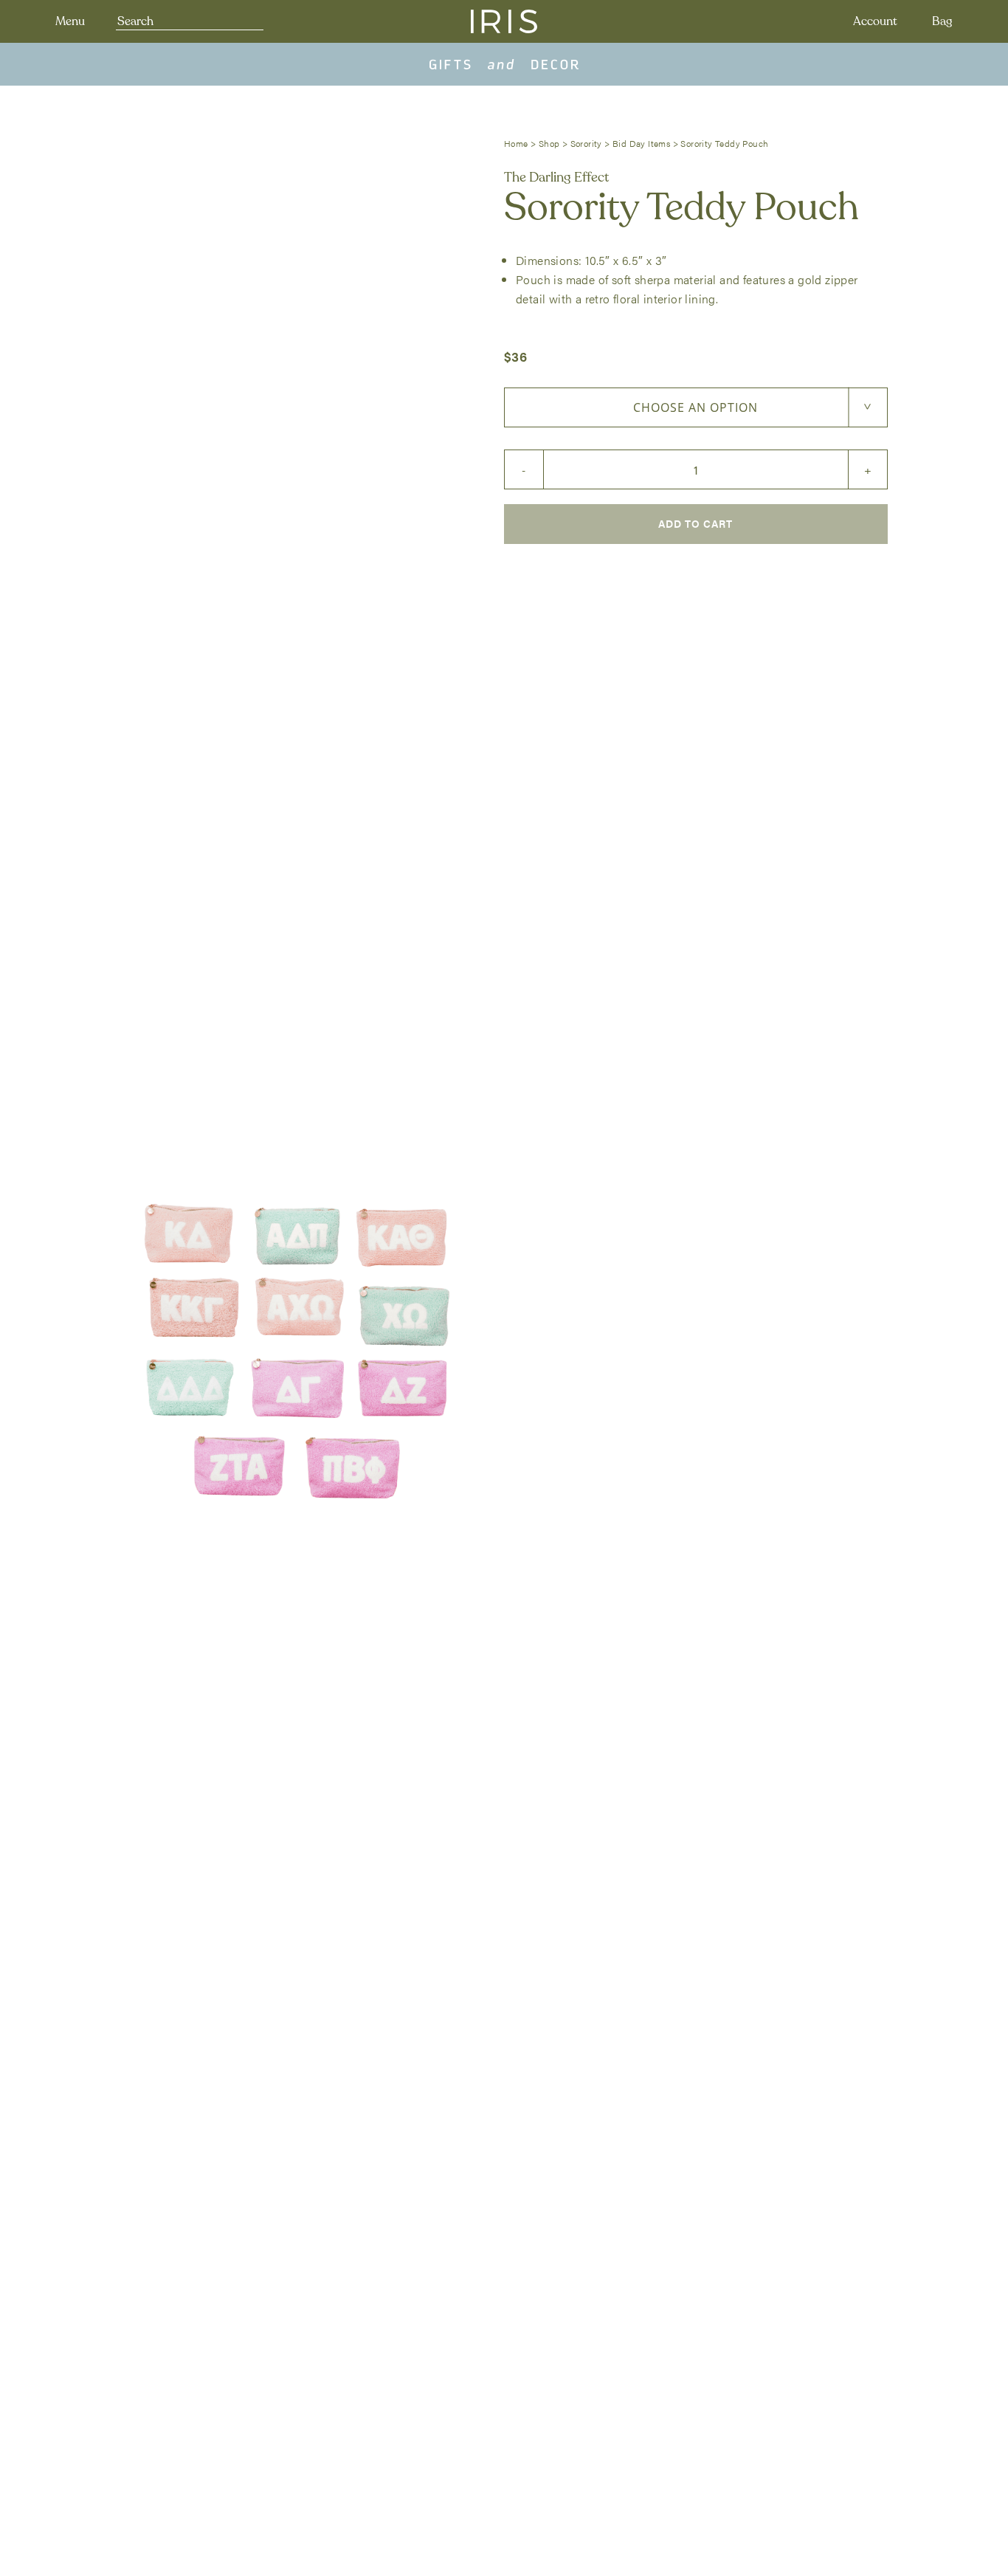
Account (875, 21)
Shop (549, 143)
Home (516, 143)
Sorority (586, 143)
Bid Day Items (641, 143)
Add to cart (695, 523)
